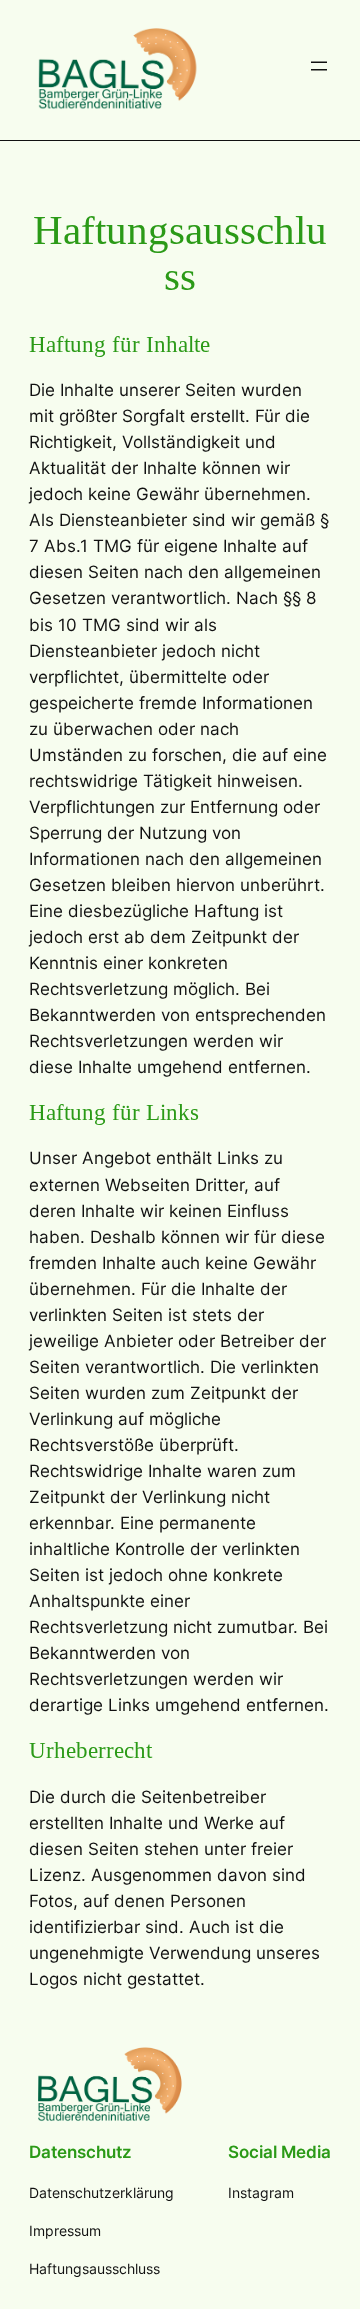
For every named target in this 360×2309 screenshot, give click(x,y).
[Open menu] (319, 66)
